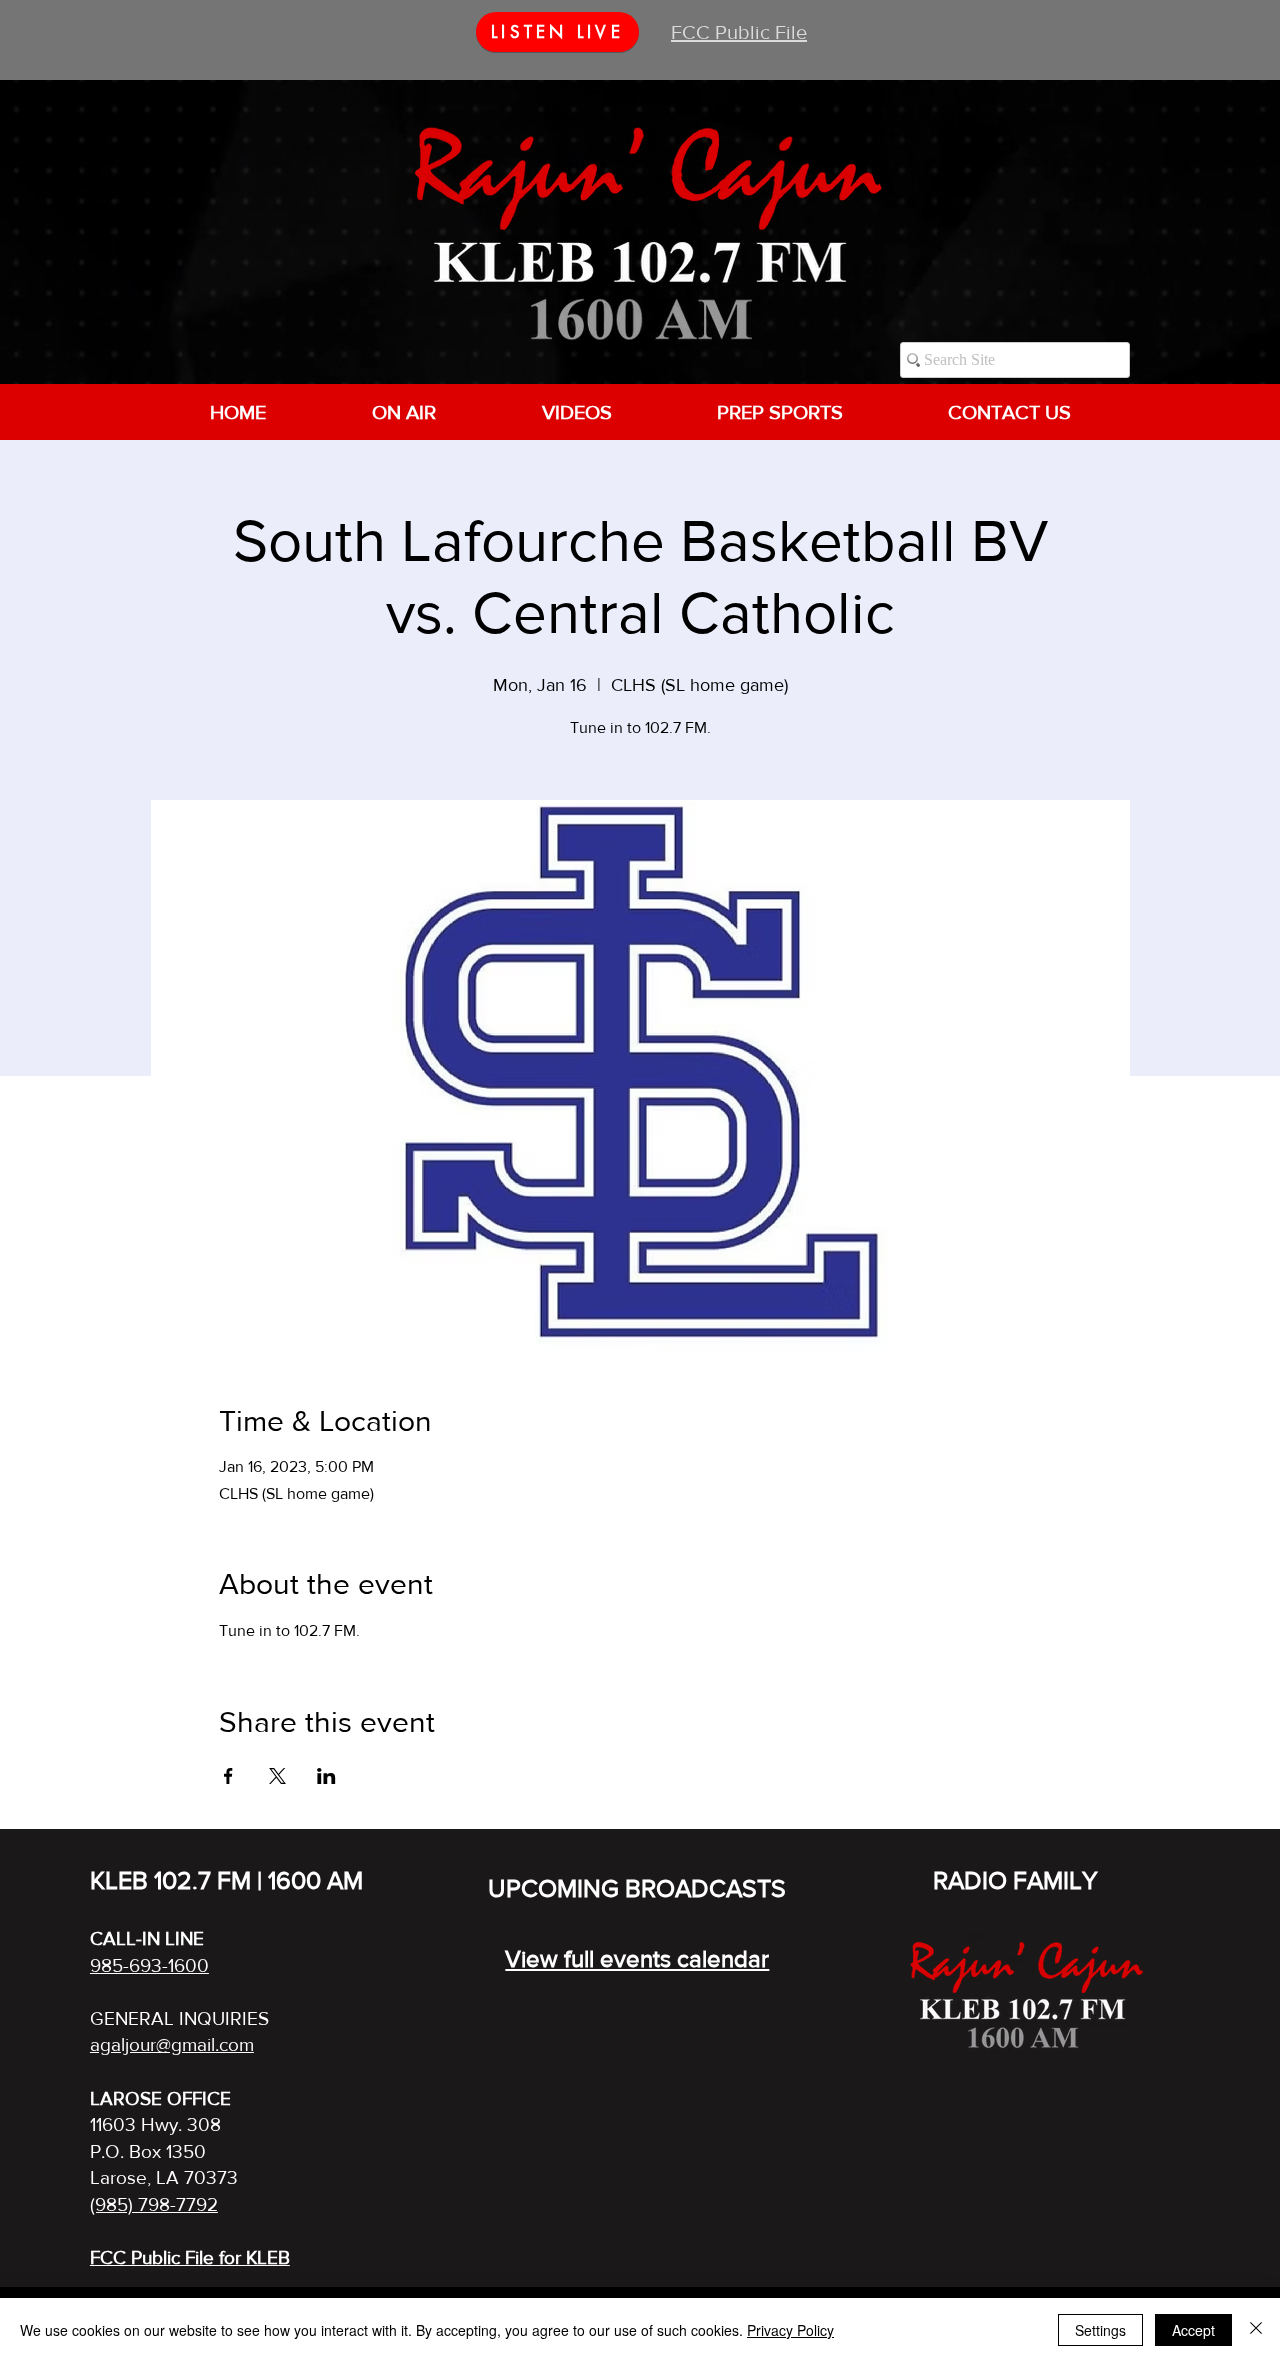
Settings (1100, 2330)
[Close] (1256, 2330)
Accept (1193, 2330)
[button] (403, 412)
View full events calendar (637, 1958)
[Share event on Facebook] (228, 1776)
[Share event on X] (277, 1776)
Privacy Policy (790, 2330)
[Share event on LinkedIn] (326, 1776)
